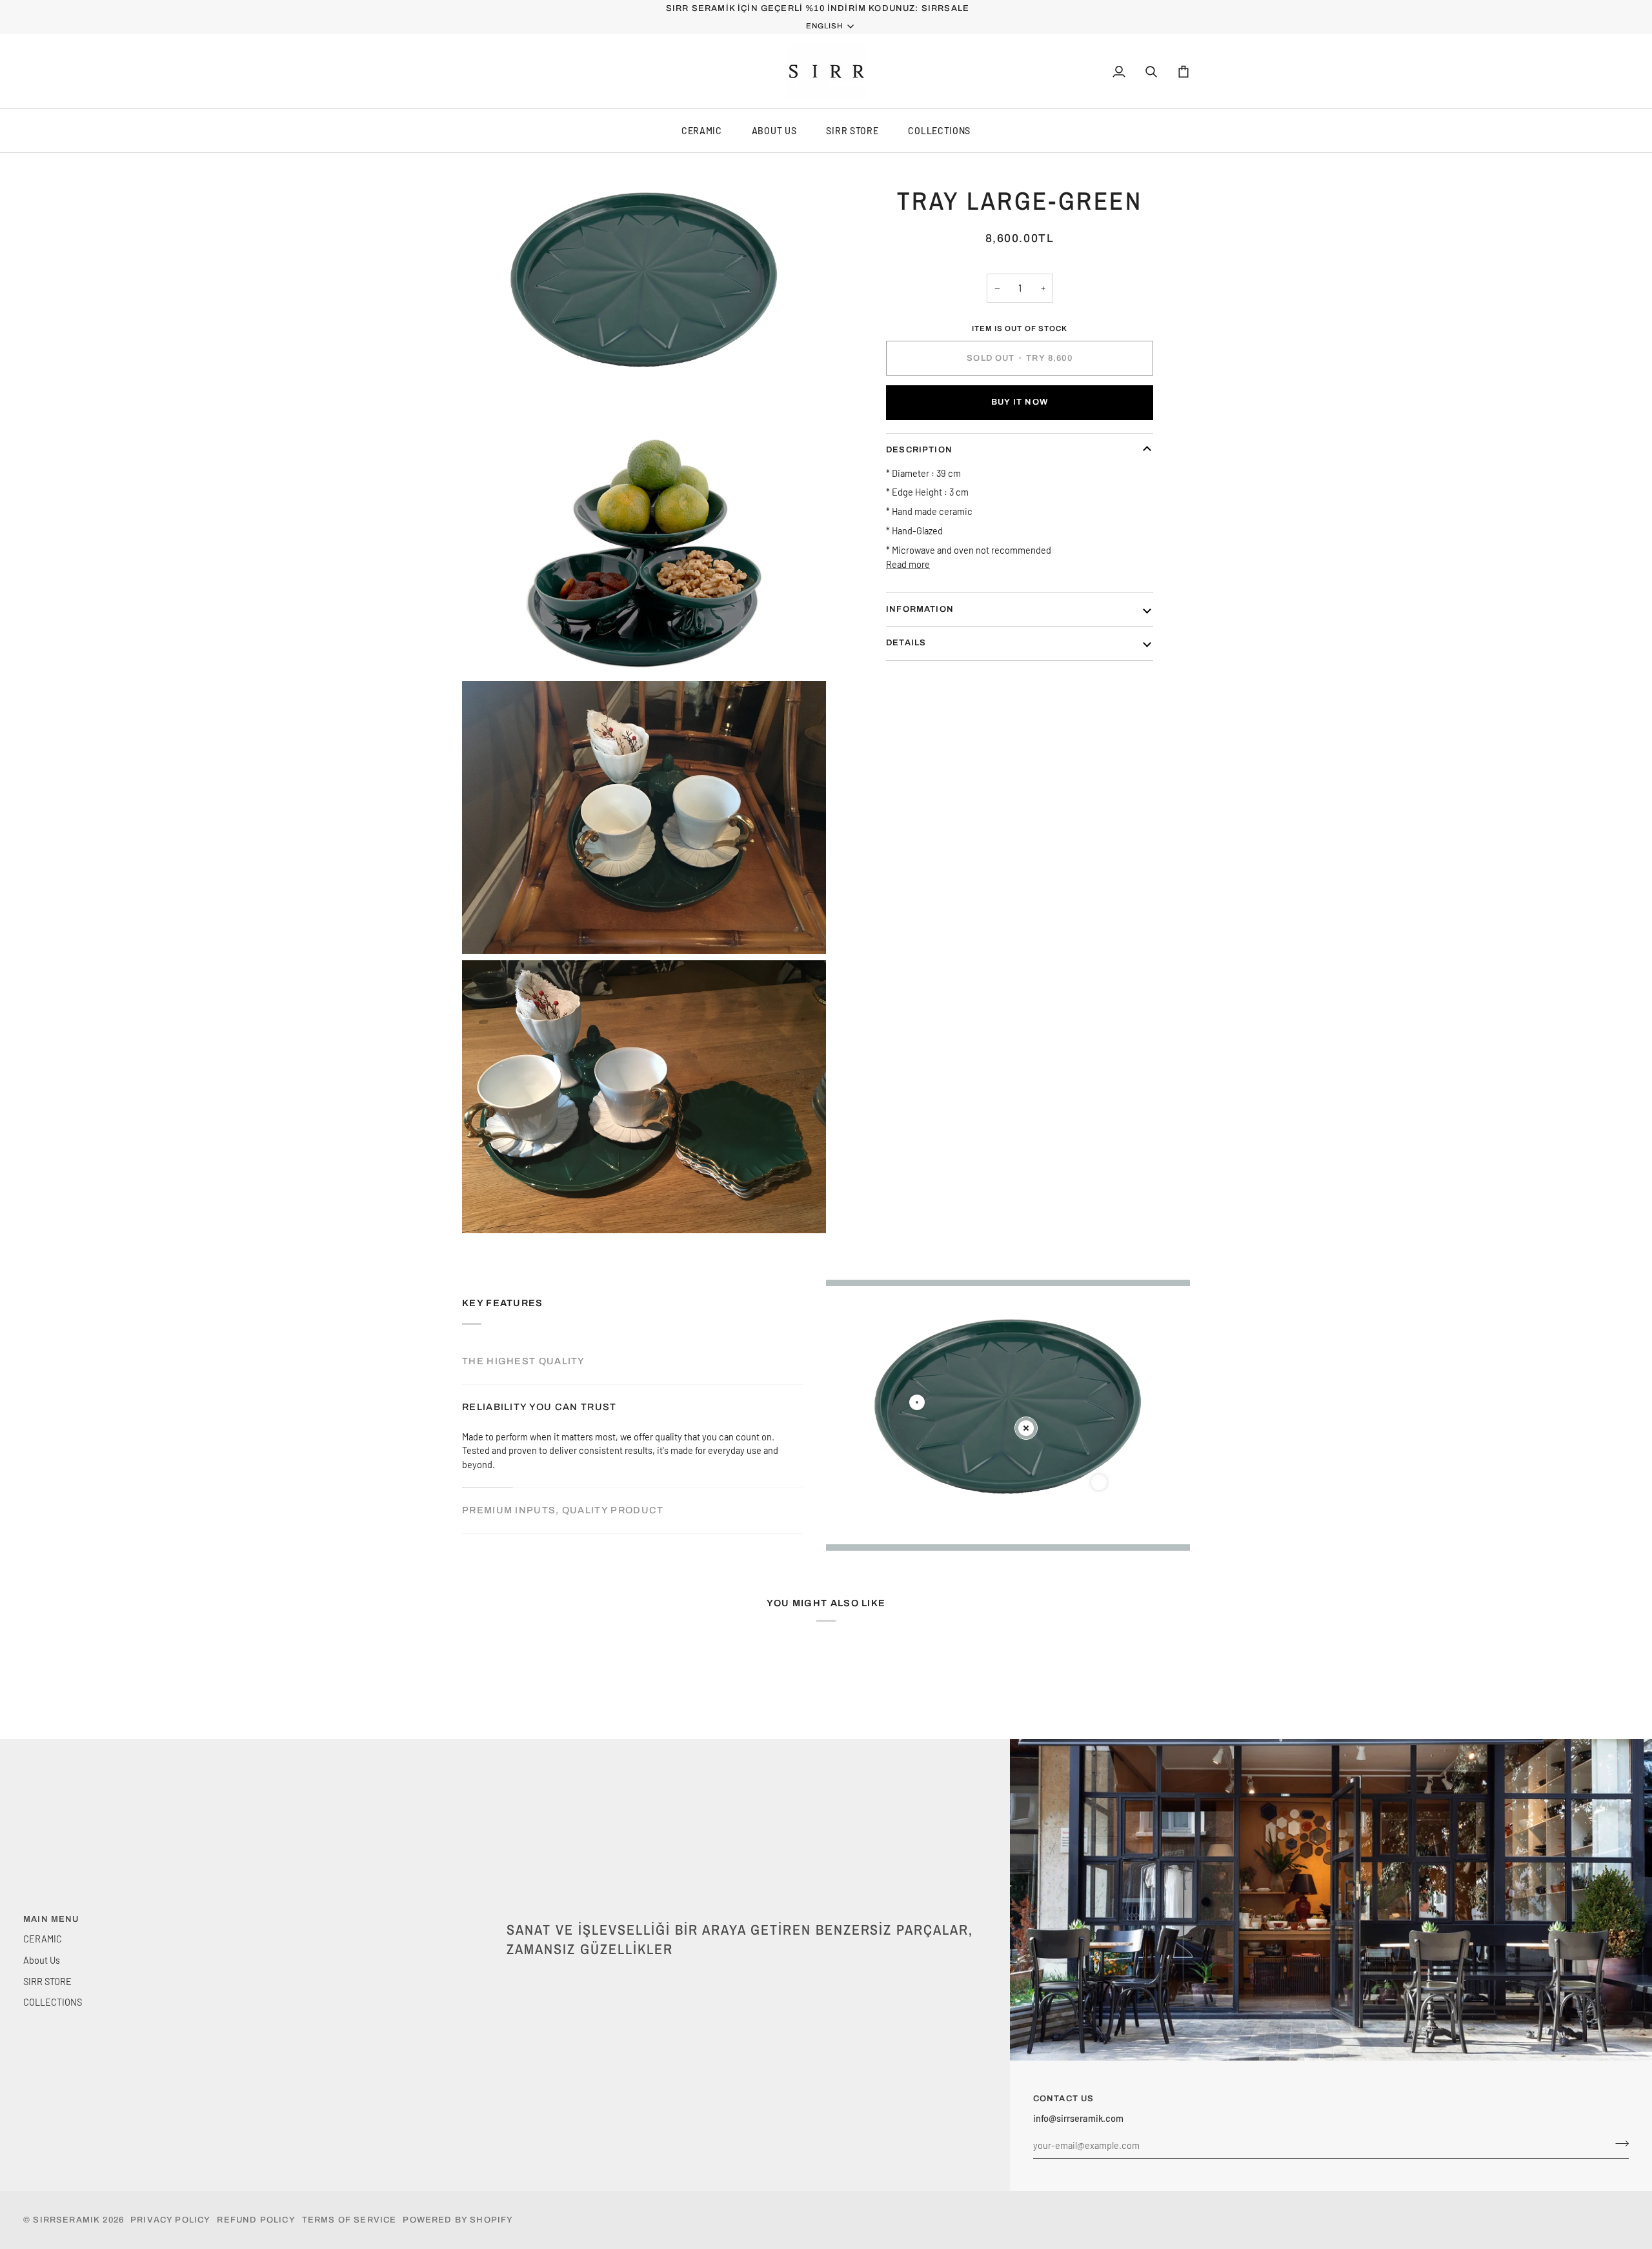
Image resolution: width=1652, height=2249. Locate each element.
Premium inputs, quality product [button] (563, 1510)
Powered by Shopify (458, 2220)
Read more (908, 563)
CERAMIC (702, 131)
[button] (742, 1917)
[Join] (1618, 2144)
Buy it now (1020, 402)
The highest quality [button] (524, 1361)
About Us (774, 131)
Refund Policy (256, 2220)
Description (919, 449)
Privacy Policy (170, 2220)
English (824, 26)
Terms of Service (349, 2220)
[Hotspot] (917, 1402)
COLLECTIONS (939, 131)
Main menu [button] (51, 1919)
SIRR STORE (852, 131)
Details (906, 643)
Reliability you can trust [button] (539, 1407)
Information (920, 609)
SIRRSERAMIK (66, 2220)
